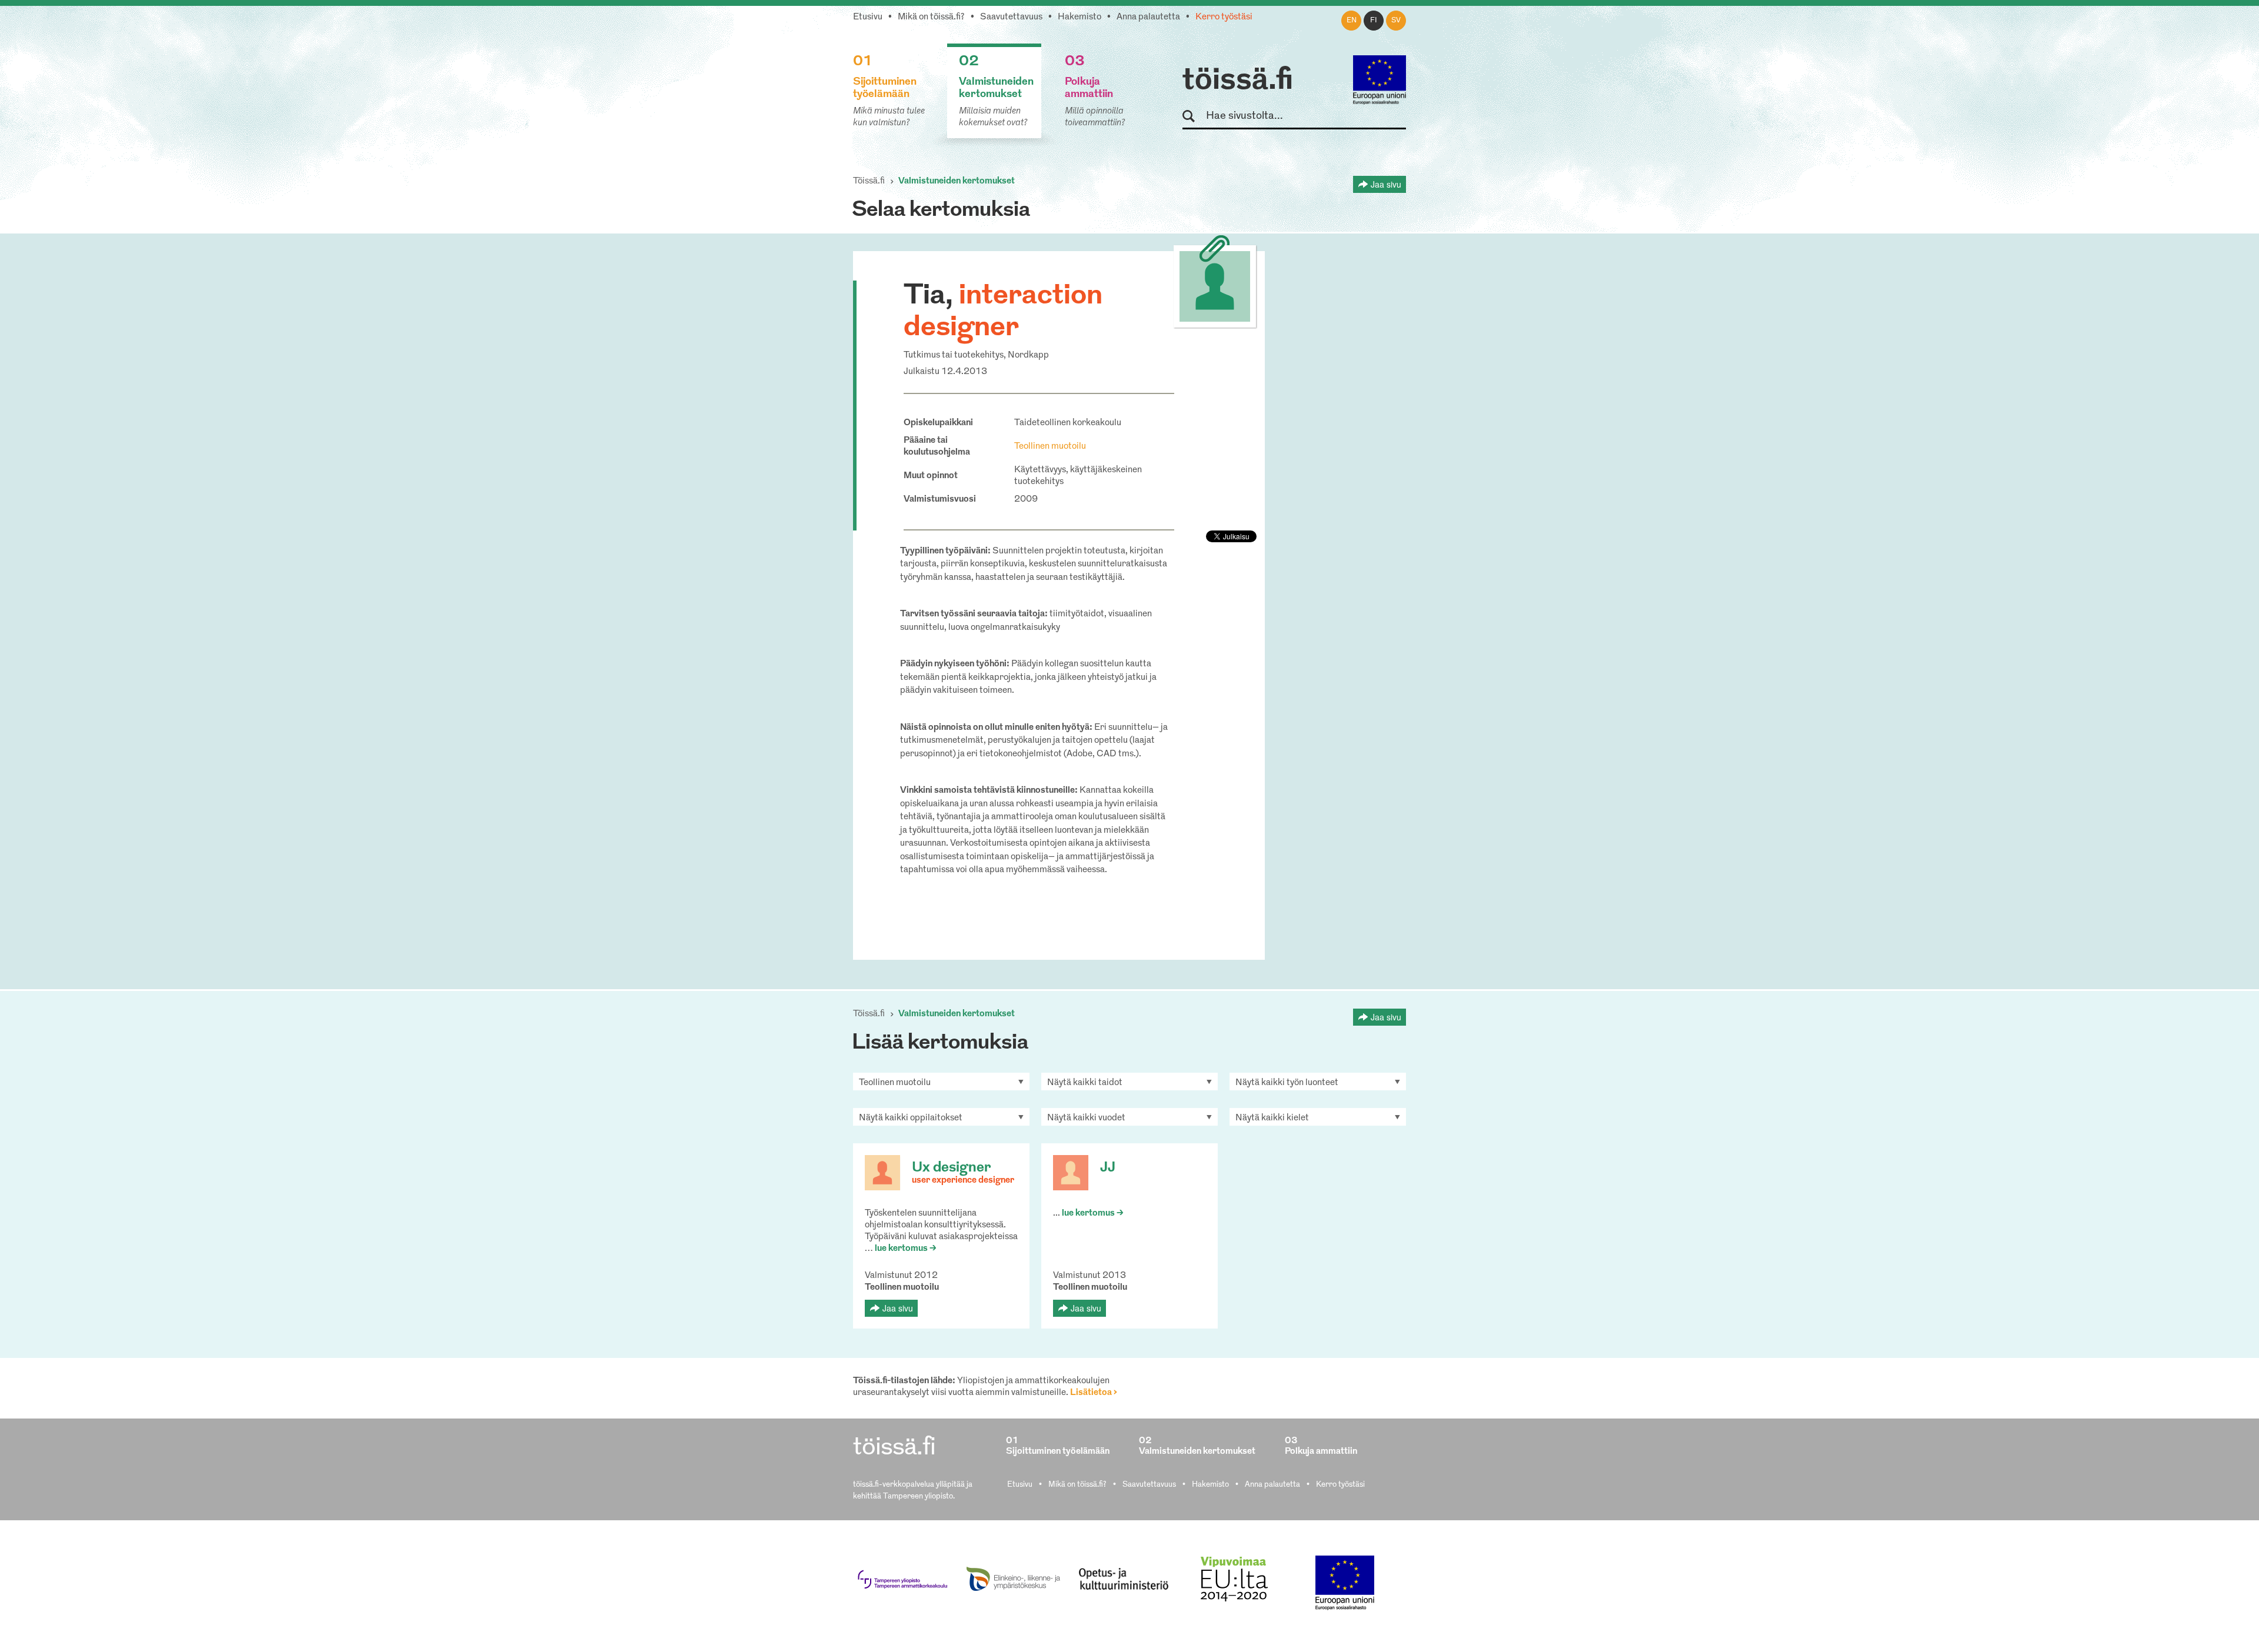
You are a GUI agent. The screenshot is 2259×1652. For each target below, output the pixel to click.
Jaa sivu (1386, 184)
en (1352, 21)
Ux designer (952, 1168)
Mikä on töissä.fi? (931, 17)
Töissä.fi (869, 181)
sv (1396, 21)
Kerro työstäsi (1224, 17)
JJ (1108, 1168)
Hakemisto (1079, 17)
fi (1374, 21)
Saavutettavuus (1011, 17)
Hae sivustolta (1194, 117)
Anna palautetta (1148, 17)
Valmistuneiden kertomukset (957, 181)
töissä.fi (1238, 81)
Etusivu (868, 17)
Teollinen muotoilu (1050, 447)
